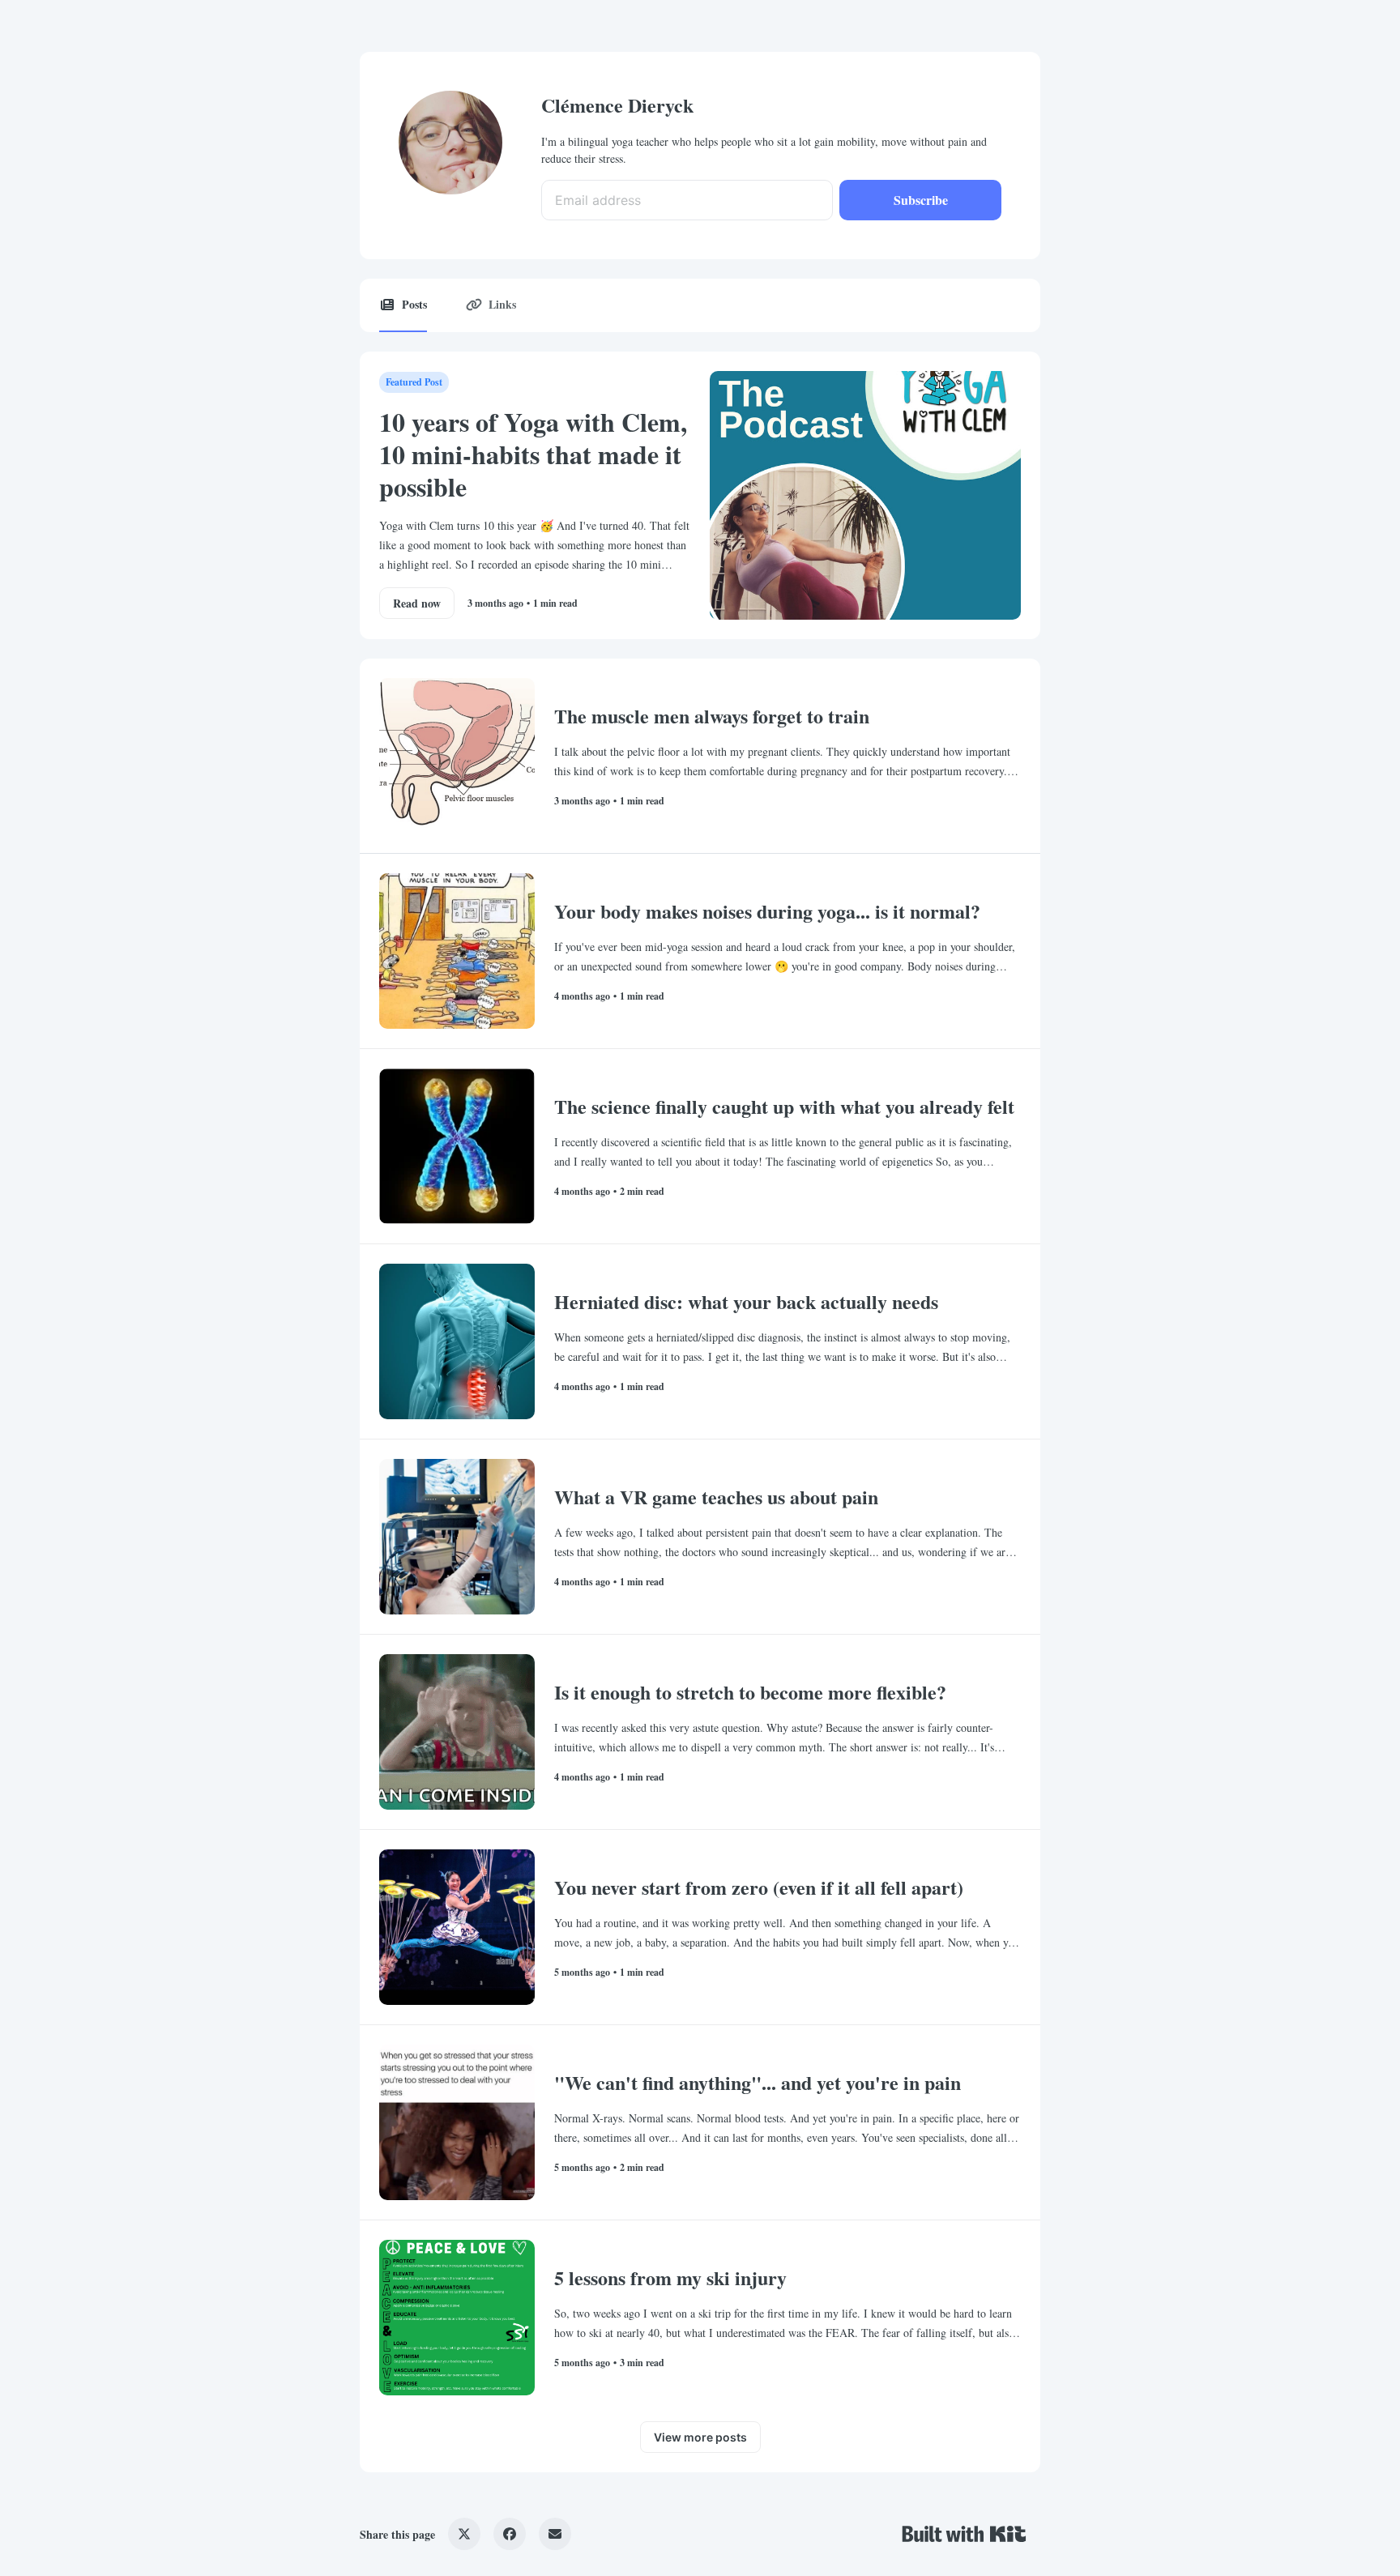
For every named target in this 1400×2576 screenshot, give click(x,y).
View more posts (700, 2437)
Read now (417, 603)
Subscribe (921, 200)
